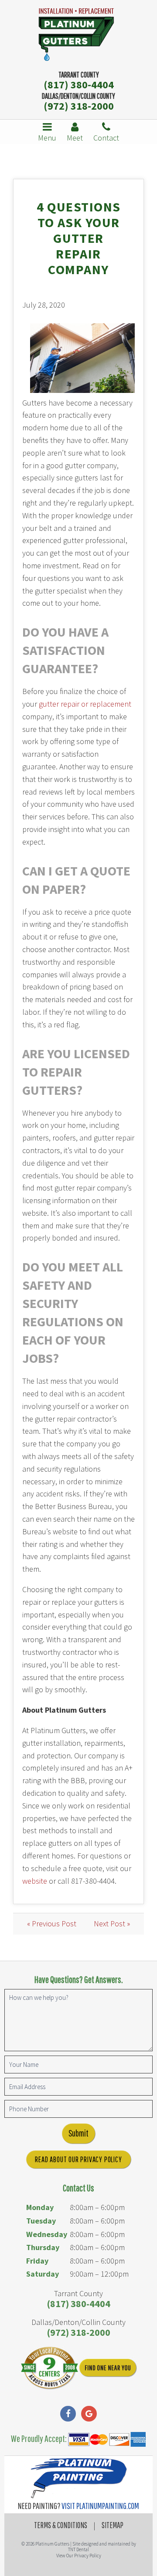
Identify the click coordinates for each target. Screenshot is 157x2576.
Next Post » (112, 1924)
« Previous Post (52, 1924)
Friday (37, 2261)
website (35, 1881)
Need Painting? (78, 2506)
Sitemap (113, 2525)
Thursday (43, 2247)
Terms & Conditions (61, 2525)
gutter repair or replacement (85, 704)
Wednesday (47, 2234)
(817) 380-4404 (79, 85)
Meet (75, 138)
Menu (47, 138)
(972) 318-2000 (79, 106)
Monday (40, 2207)
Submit (78, 2133)
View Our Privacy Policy (79, 2556)
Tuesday (41, 2221)
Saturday (43, 2274)
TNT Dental (78, 2549)
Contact (106, 138)
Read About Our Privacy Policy (78, 2159)
